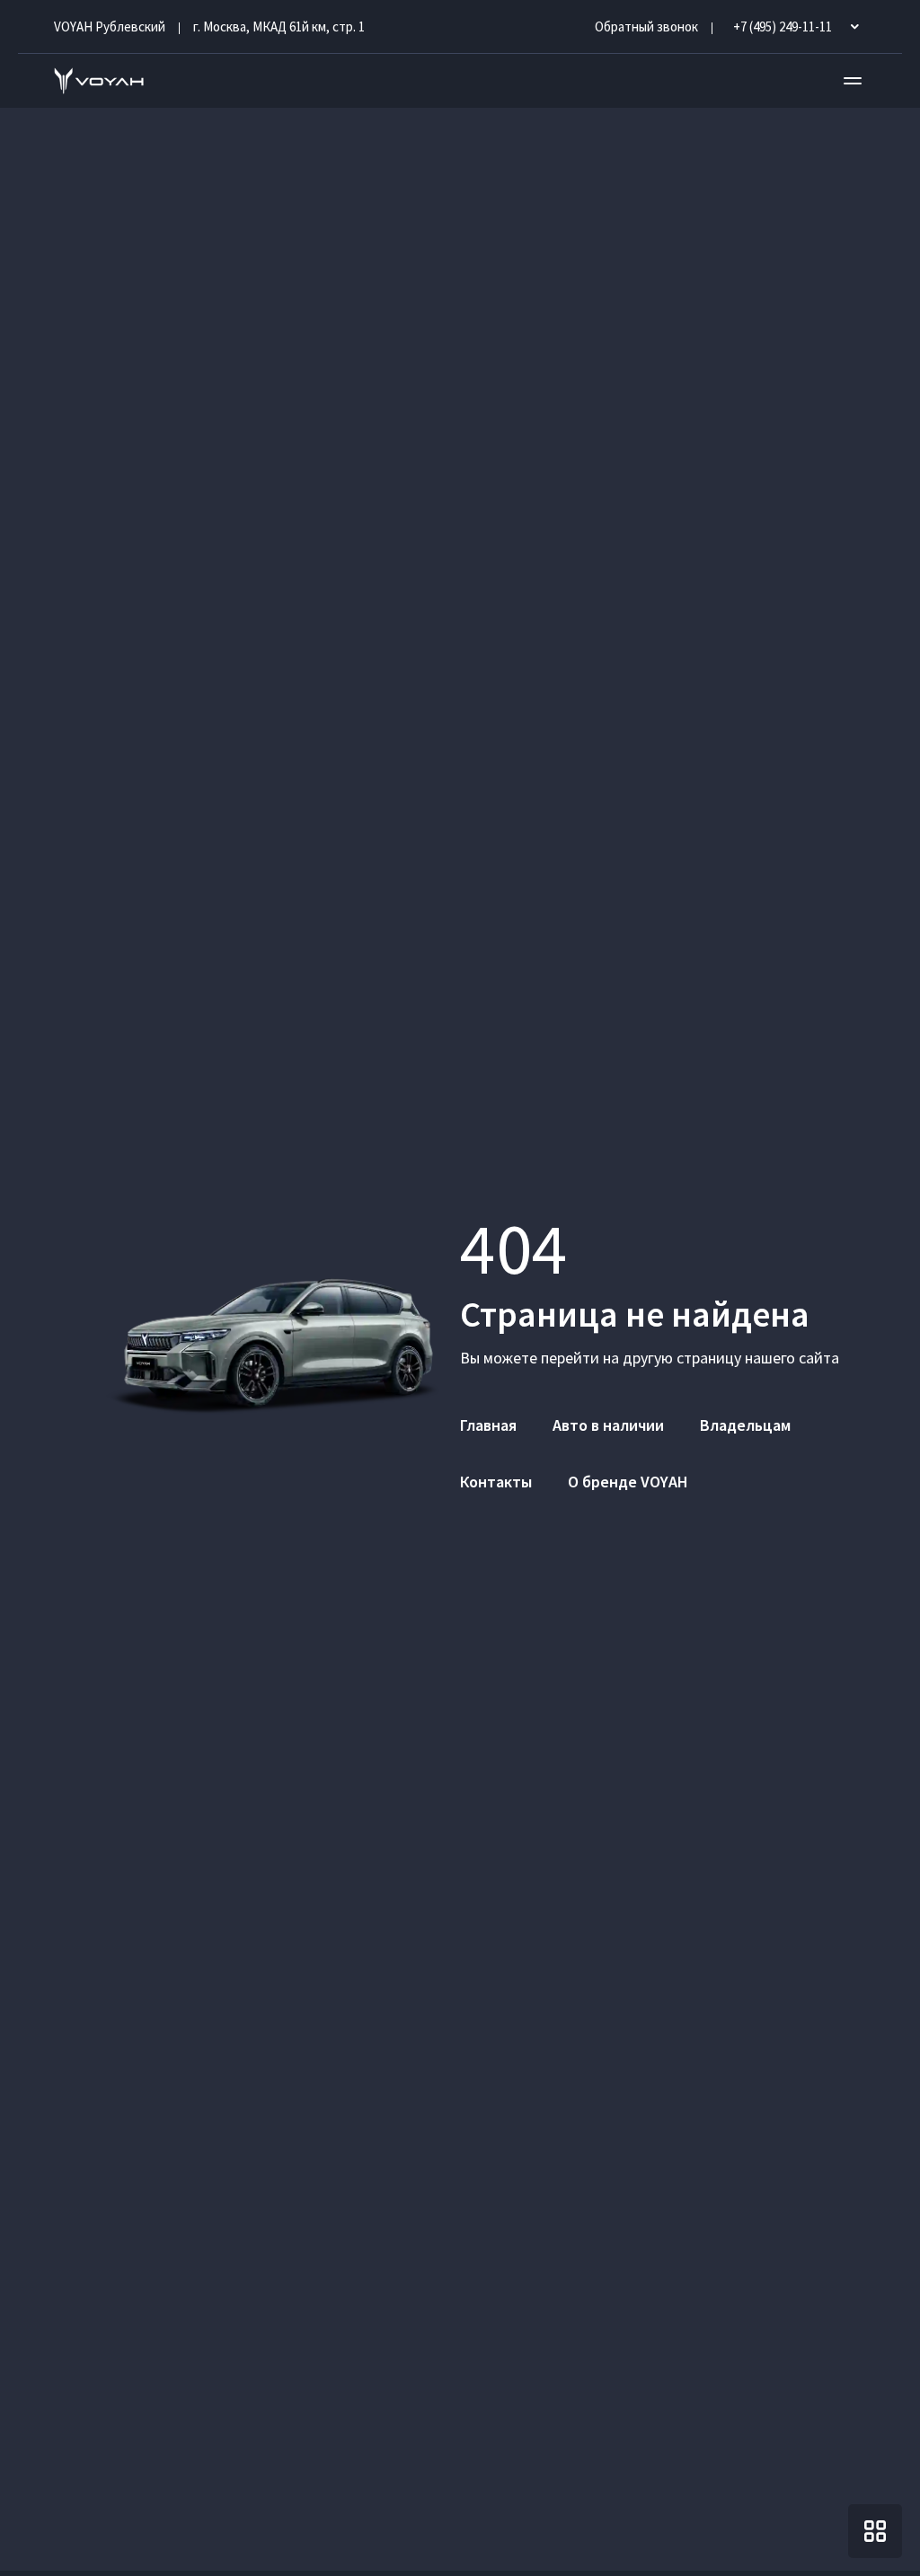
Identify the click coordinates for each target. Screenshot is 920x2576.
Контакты (496, 1482)
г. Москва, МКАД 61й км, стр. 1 (279, 26)
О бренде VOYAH (628, 1482)
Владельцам (745, 1425)
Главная (488, 1425)
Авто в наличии (608, 1425)
